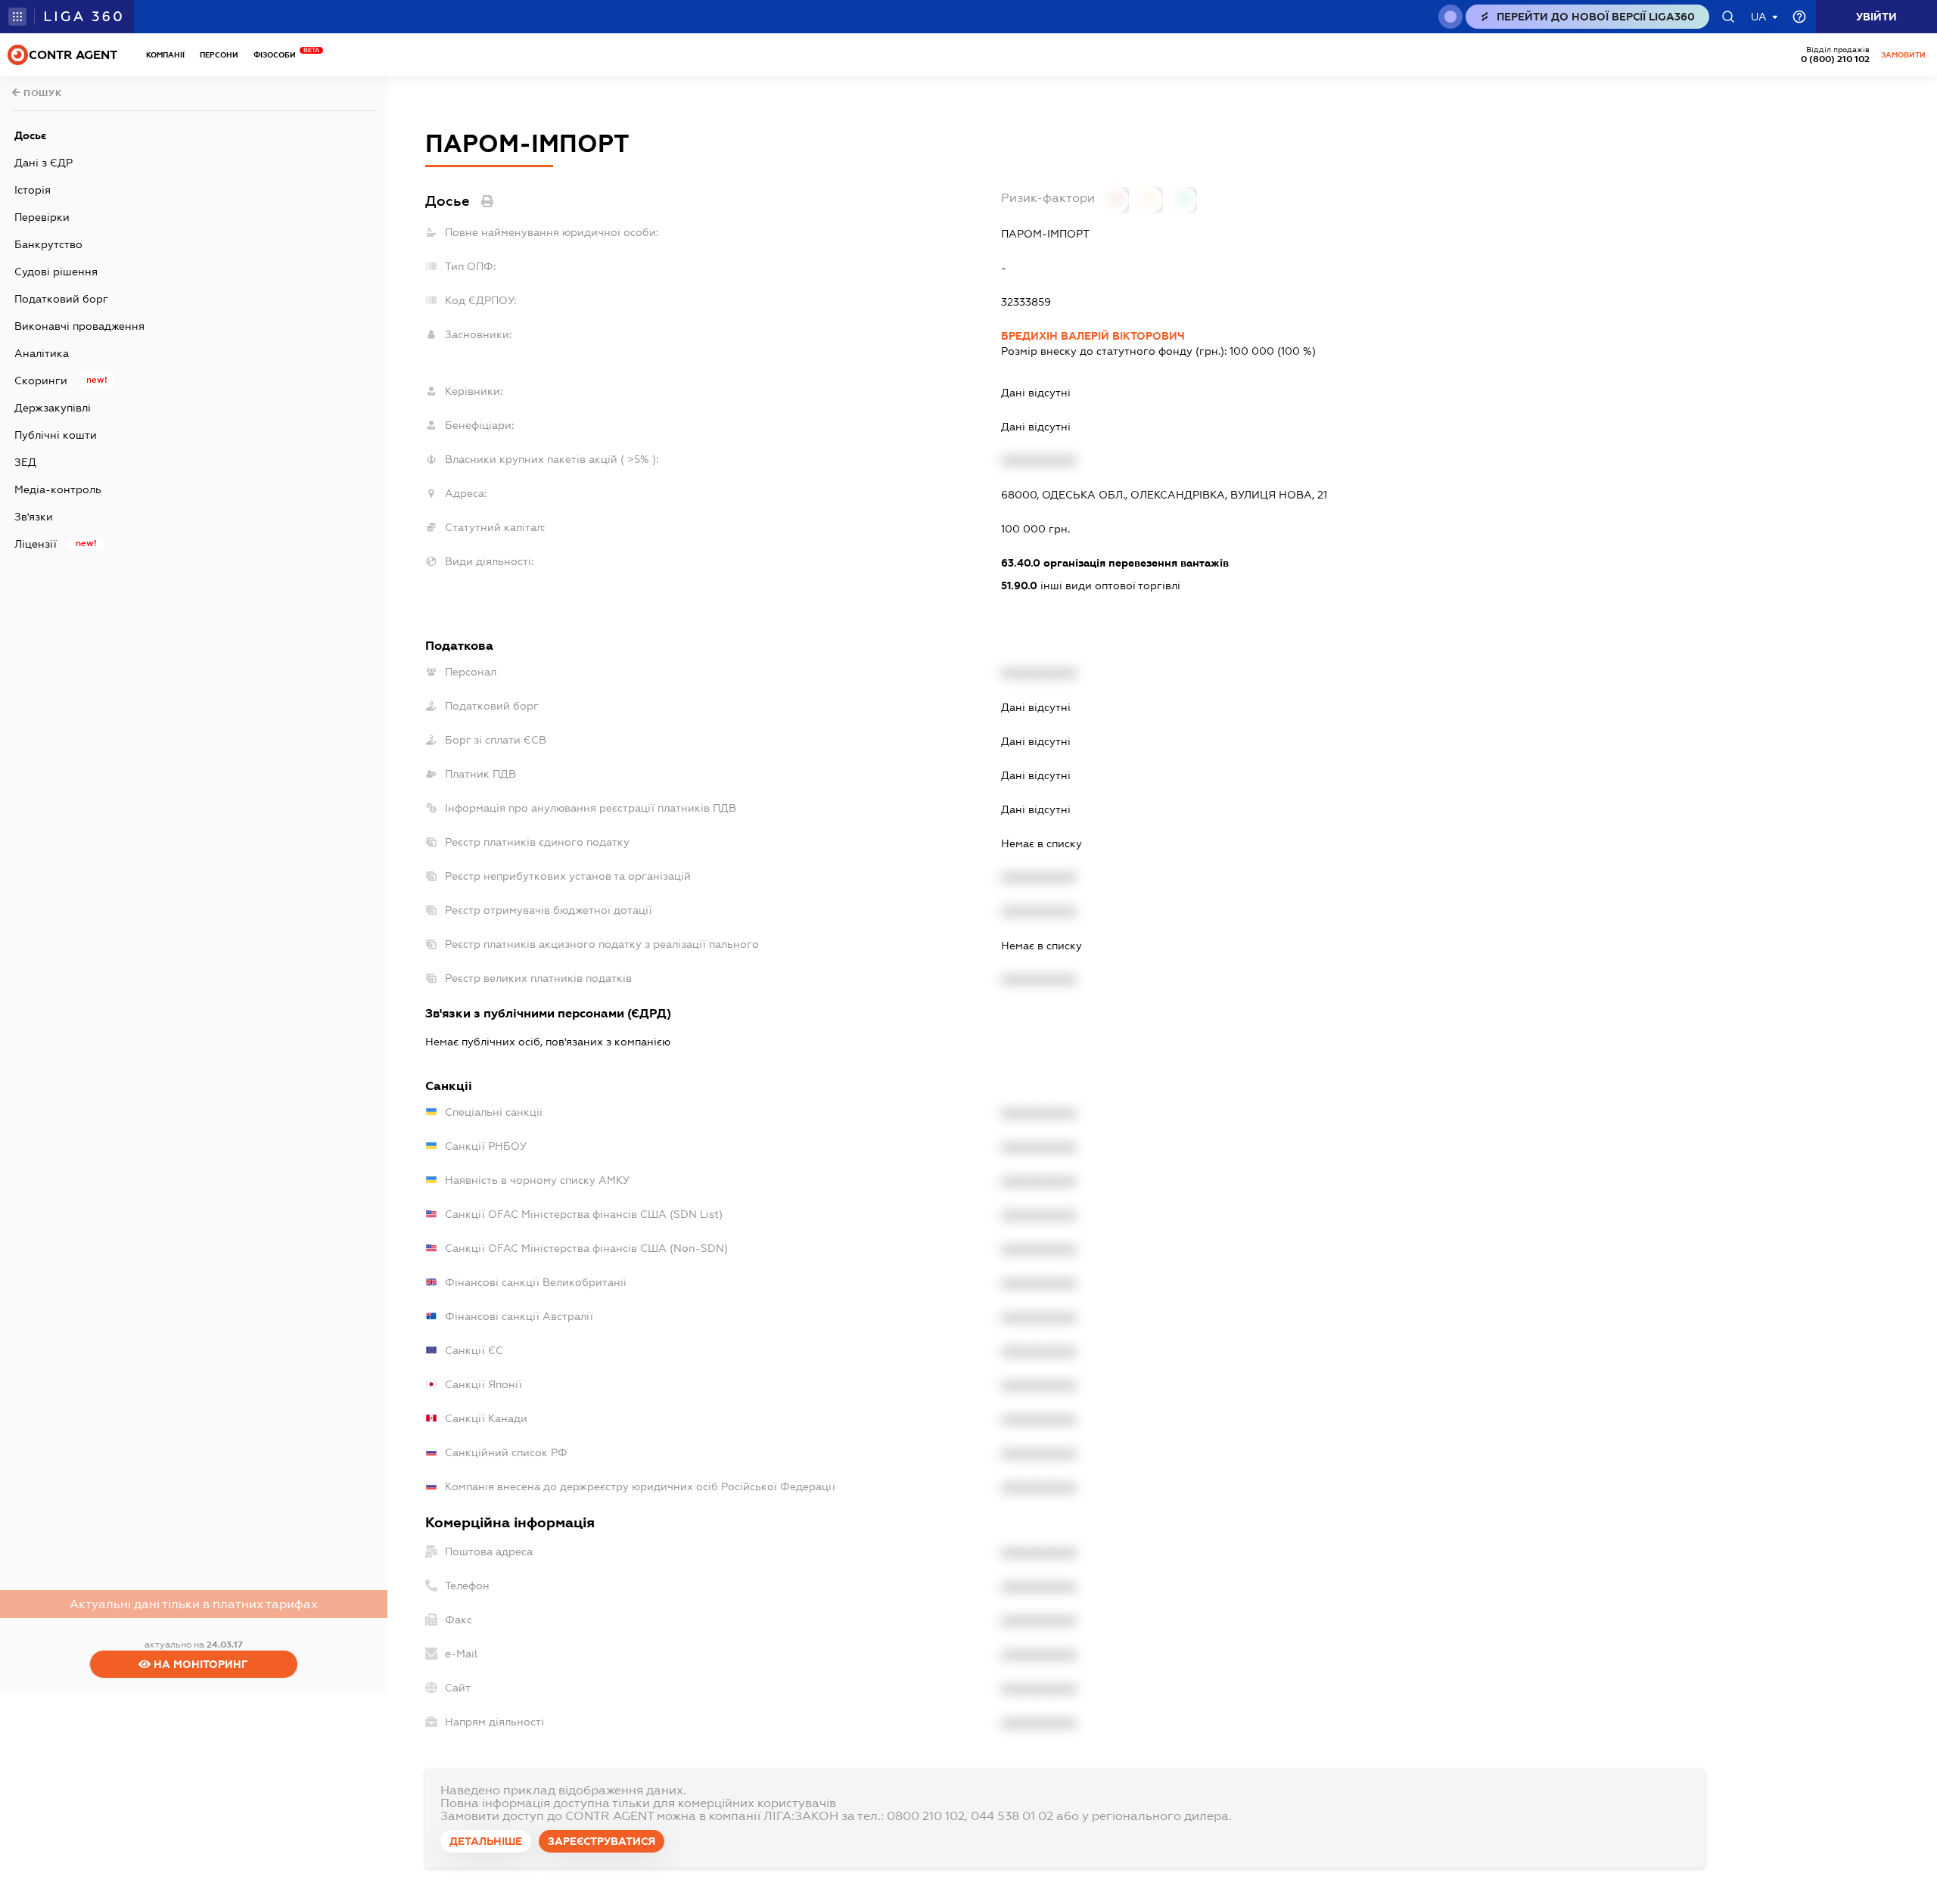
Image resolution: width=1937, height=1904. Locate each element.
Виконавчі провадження (79, 326)
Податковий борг (61, 299)
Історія (33, 190)
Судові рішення (56, 272)
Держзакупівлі (53, 408)
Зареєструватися (602, 1841)
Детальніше (486, 1841)
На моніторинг (199, 1664)
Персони (219, 55)
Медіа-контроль (58, 489)
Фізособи (278, 55)
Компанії (165, 55)
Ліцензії (36, 544)
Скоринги (41, 380)
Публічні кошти (56, 435)
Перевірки (42, 217)
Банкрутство (48, 244)
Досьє (30, 135)
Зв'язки (34, 517)
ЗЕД (25, 462)
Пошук (42, 93)
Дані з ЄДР (44, 163)
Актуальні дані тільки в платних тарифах (194, 1604)
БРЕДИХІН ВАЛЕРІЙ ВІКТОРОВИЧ (1093, 336)
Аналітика (42, 353)
